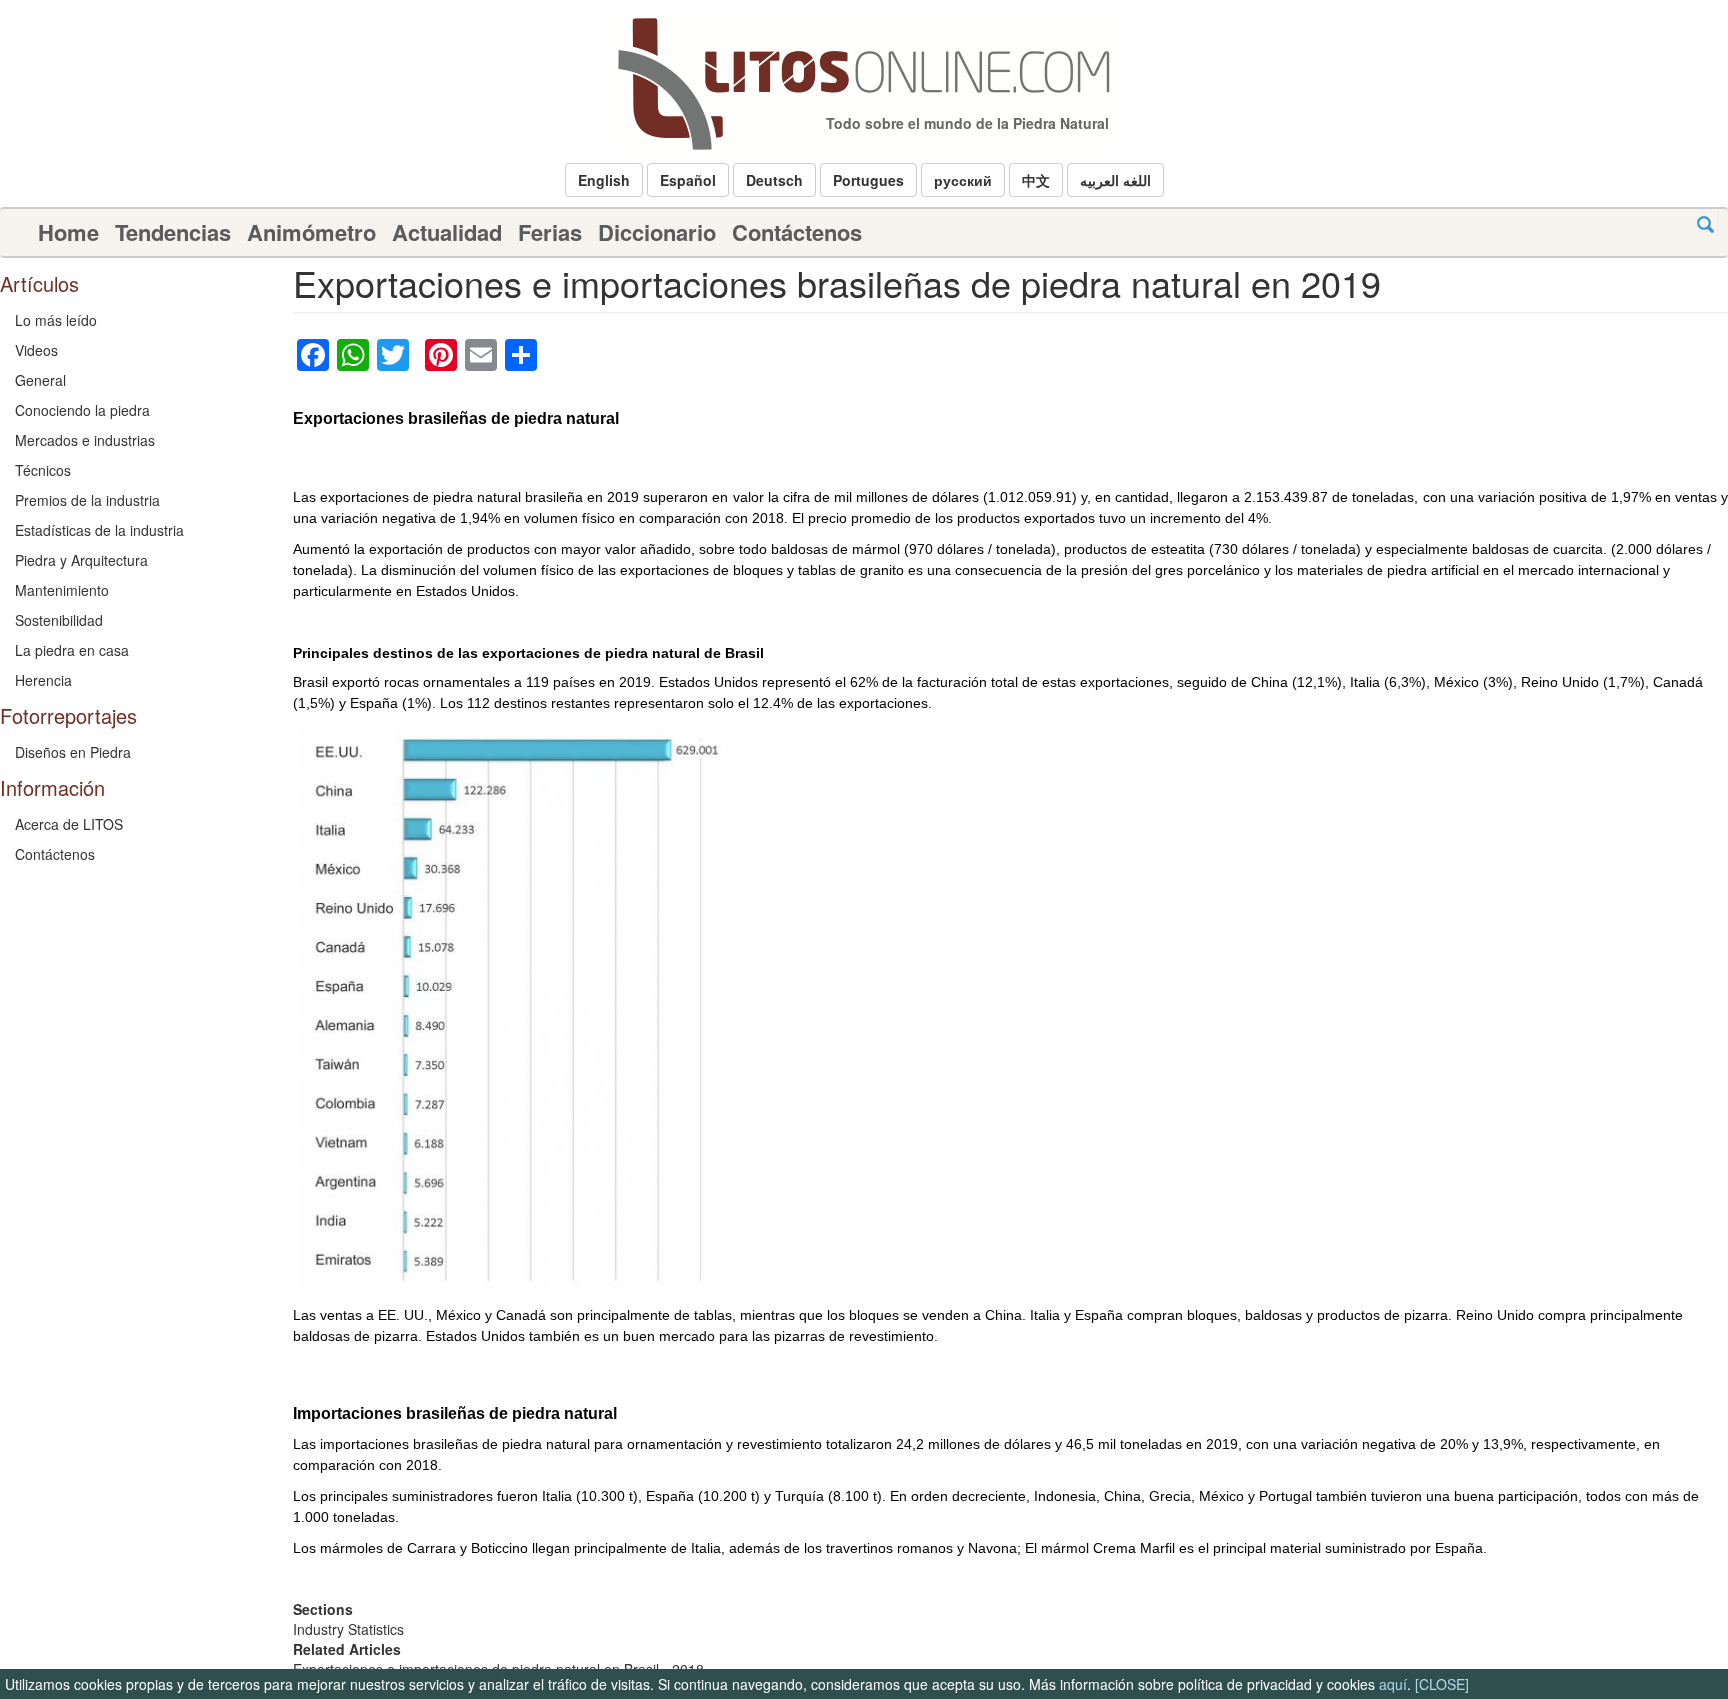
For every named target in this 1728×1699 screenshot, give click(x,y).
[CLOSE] (1442, 1684)
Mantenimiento (62, 590)
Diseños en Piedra (73, 752)
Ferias (550, 232)
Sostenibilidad (59, 620)
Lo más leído (56, 320)
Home (68, 232)
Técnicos (43, 470)
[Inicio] (864, 84)
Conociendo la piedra (82, 410)
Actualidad (447, 232)
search (1705, 224)
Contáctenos (797, 232)
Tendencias (173, 232)
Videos (36, 350)
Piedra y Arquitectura (81, 560)
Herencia (43, 680)
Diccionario (657, 232)
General (40, 380)
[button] (604, 180)
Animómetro (311, 232)
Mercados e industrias (85, 440)
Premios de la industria (87, 500)
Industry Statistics (348, 1629)
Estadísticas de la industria (99, 530)
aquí (1393, 1684)
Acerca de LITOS (69, 824)
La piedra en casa (72, 650)
